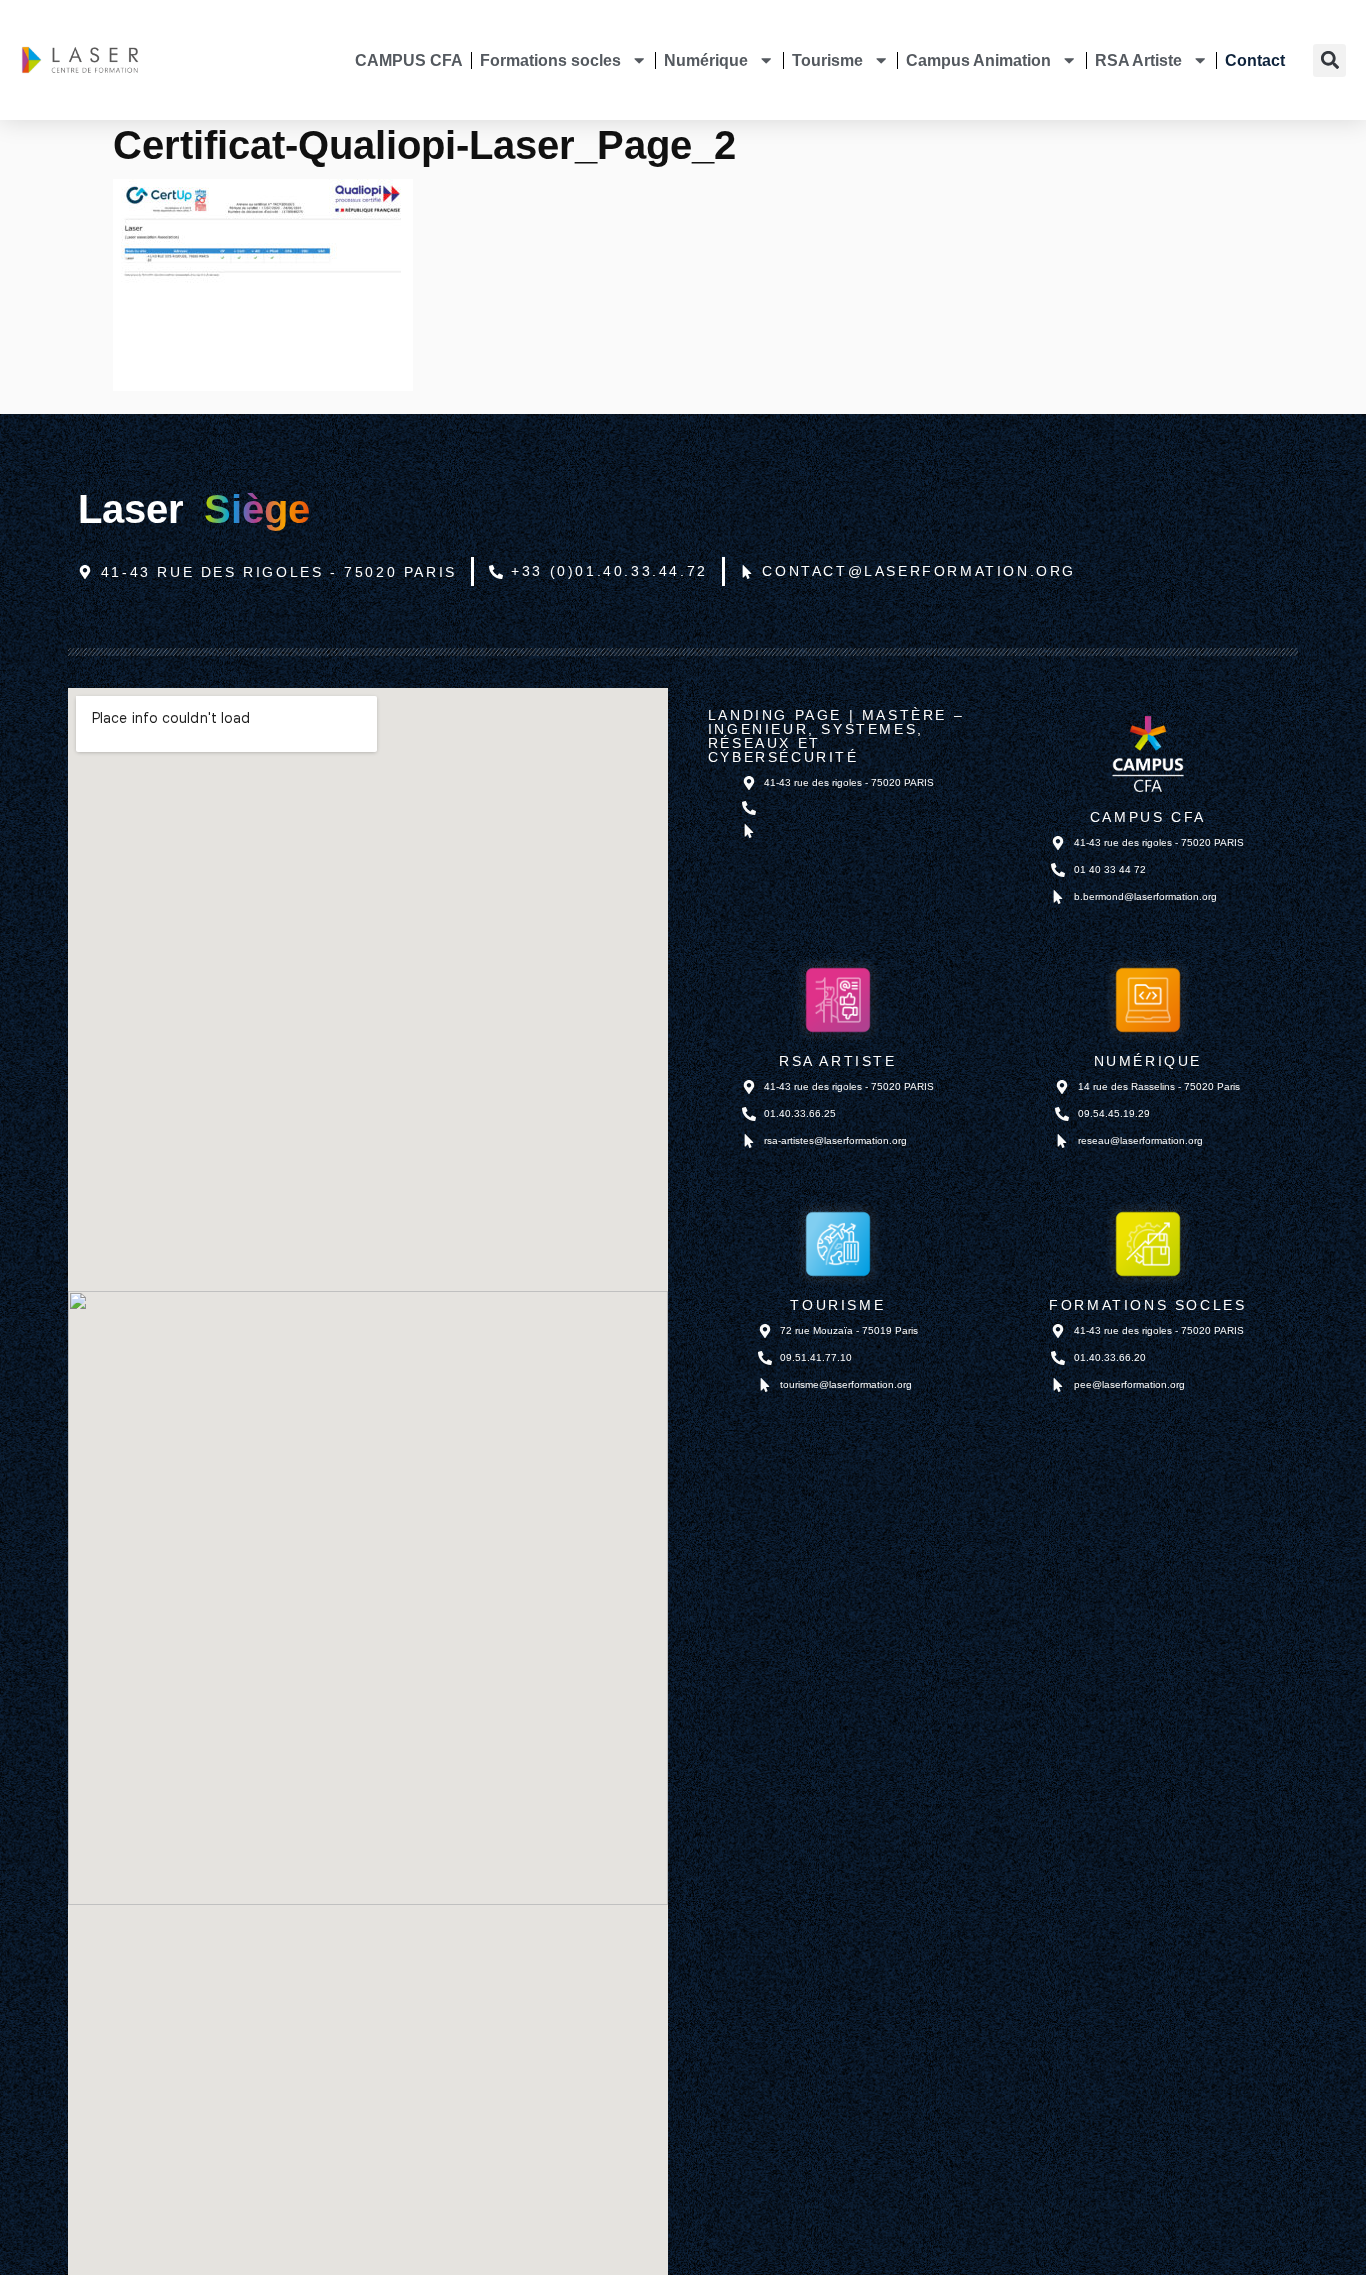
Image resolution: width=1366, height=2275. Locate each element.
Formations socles (550, 60)
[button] (1329, 60)
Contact (1255, 60)
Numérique (706, 60)
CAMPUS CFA (409, 60)
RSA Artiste (1138, 60)
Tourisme (827, 60)
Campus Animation (978, 60)
